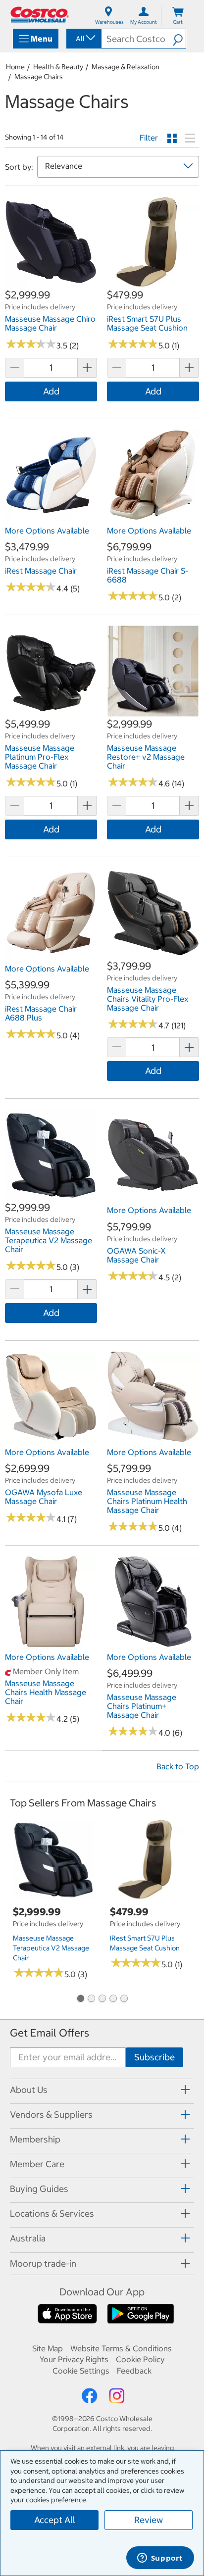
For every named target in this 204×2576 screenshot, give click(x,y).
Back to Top (178, 1766)
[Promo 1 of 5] (80, 1999)
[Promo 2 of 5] (91, 1999)
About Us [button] (29, 2090)
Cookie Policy (140, 2359)
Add (51, 391)
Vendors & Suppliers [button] (51, 2114)
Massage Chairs (39, 77)
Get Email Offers (50, 2033)
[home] (40, 15)
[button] (179, 39)
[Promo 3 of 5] (102, 1999)
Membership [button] (35, 2139)
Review (149, 2520)
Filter (149, 138)
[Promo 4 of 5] (113, 1999)
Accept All (55, 2520)
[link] (51, 283)
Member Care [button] (37, 2164)
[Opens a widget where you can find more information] (160, 2559)
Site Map (48, 2348)
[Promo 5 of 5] (124, 1999)
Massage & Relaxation (126, 67)
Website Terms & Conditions (121, 2348)
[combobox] (83, 39)
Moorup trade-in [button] (43, 2263)
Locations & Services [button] (52, 2213)
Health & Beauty (58, 67)
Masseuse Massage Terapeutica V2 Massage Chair (51, 1948)
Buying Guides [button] (39, 2189)
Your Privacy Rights (74, 2359)
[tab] (102, 2090)
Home (15, 67)
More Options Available (47, 531)
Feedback (134, 2371)
